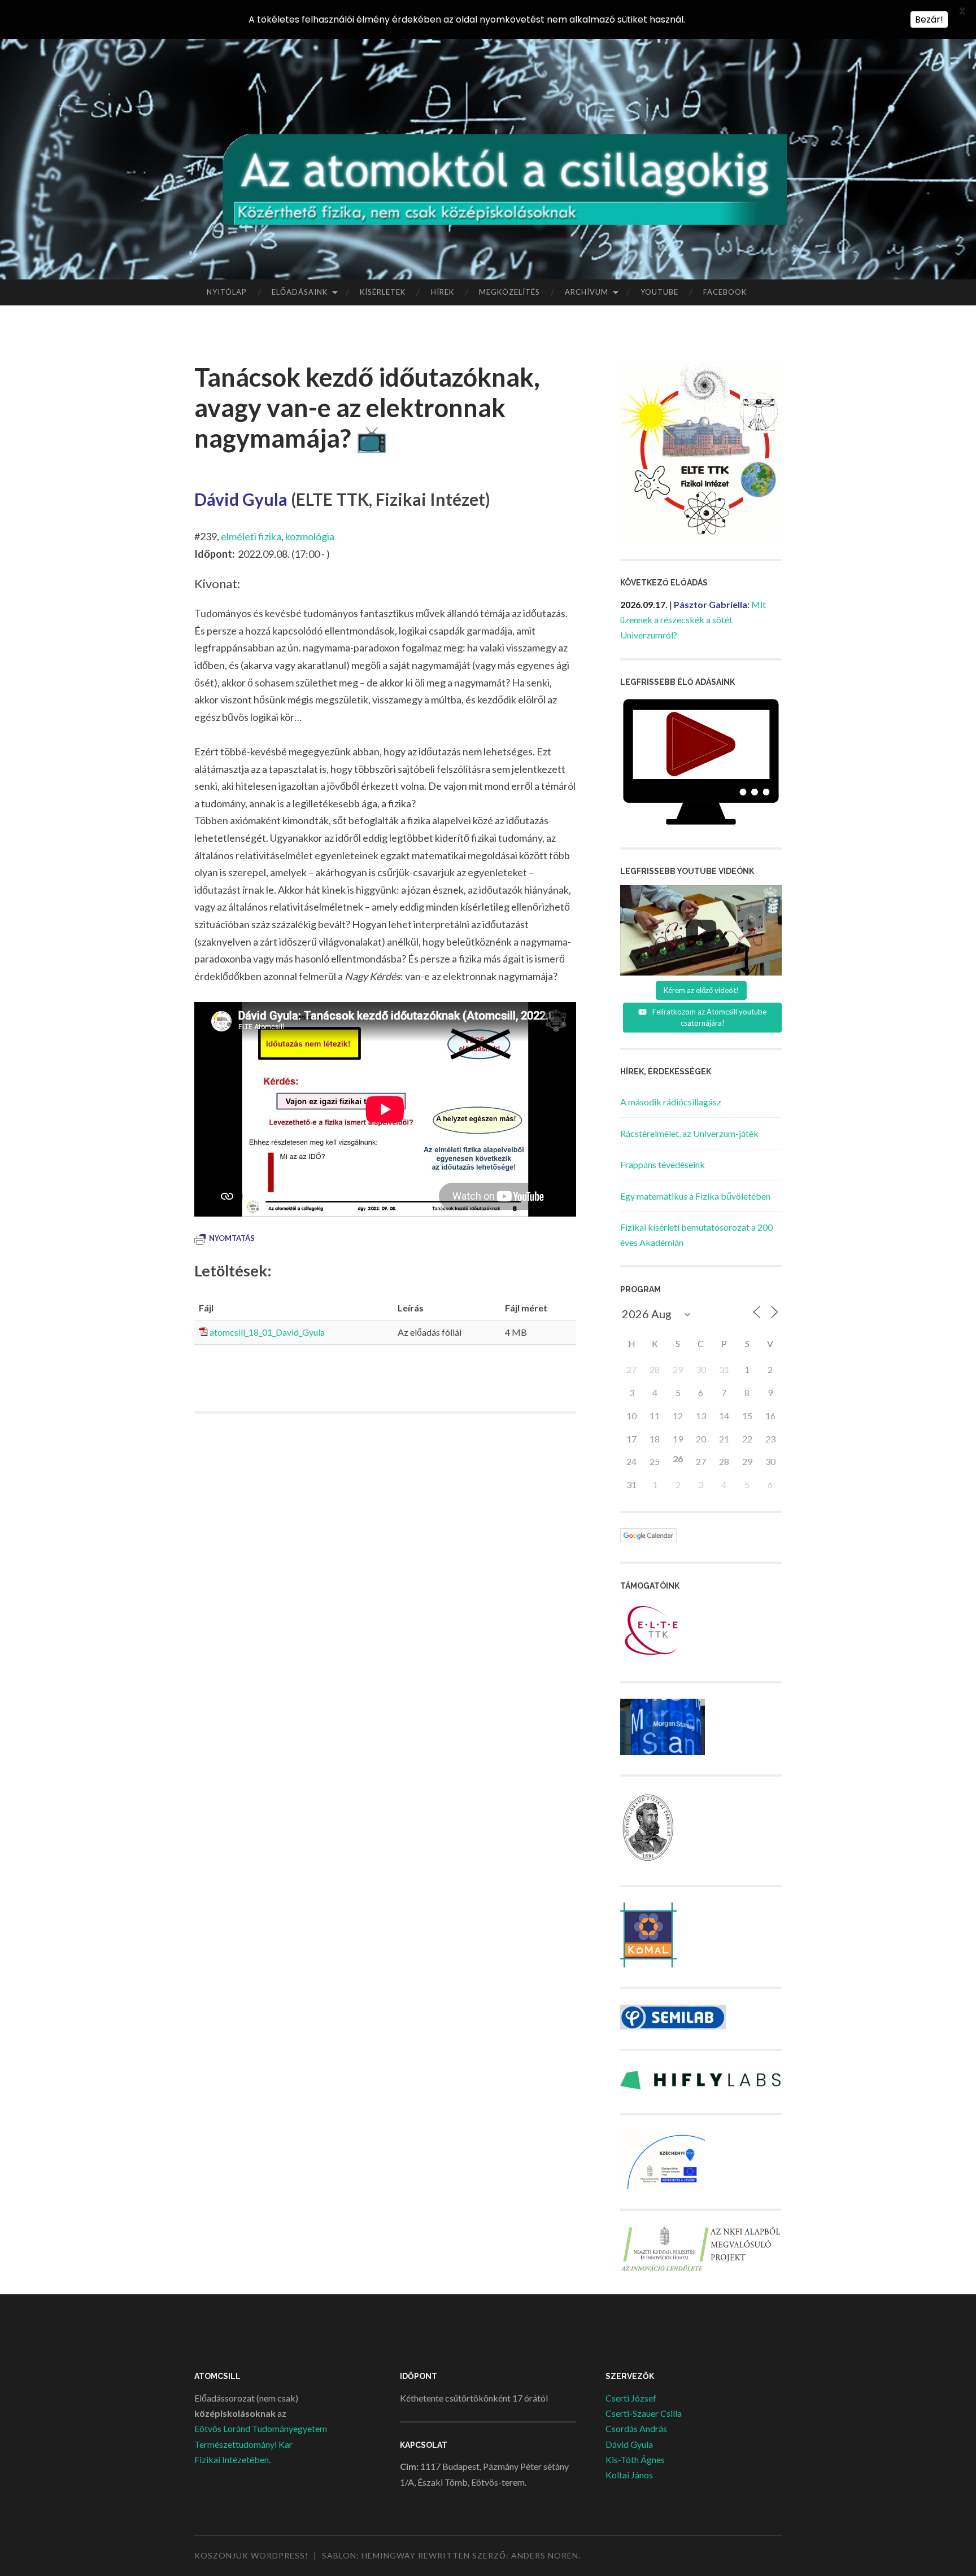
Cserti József (631, 2398)
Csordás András (636, 2428)
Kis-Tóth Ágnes (635, 2459)
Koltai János (629, 2475)
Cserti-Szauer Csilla (644, 2413)
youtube (659, 292)
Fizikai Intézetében (232, 2459)
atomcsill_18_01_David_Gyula (267, 1332)
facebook (725, 292)
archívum (587, 292)
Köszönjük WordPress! (251, 2555)
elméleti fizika (251, 536)
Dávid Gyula (629, 2444)
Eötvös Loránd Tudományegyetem (261, 2428)
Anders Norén (545, 2555)
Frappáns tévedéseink (663, 1164)
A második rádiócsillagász (671, 1102)
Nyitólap (227, 292)
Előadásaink (300, 292)
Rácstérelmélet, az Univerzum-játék (689, 1133)
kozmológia (310, 536)
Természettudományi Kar (243, 2444)
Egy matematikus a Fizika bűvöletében (695, 1196)
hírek (443, 292)
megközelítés (509, 292)
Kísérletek (383, 292)
